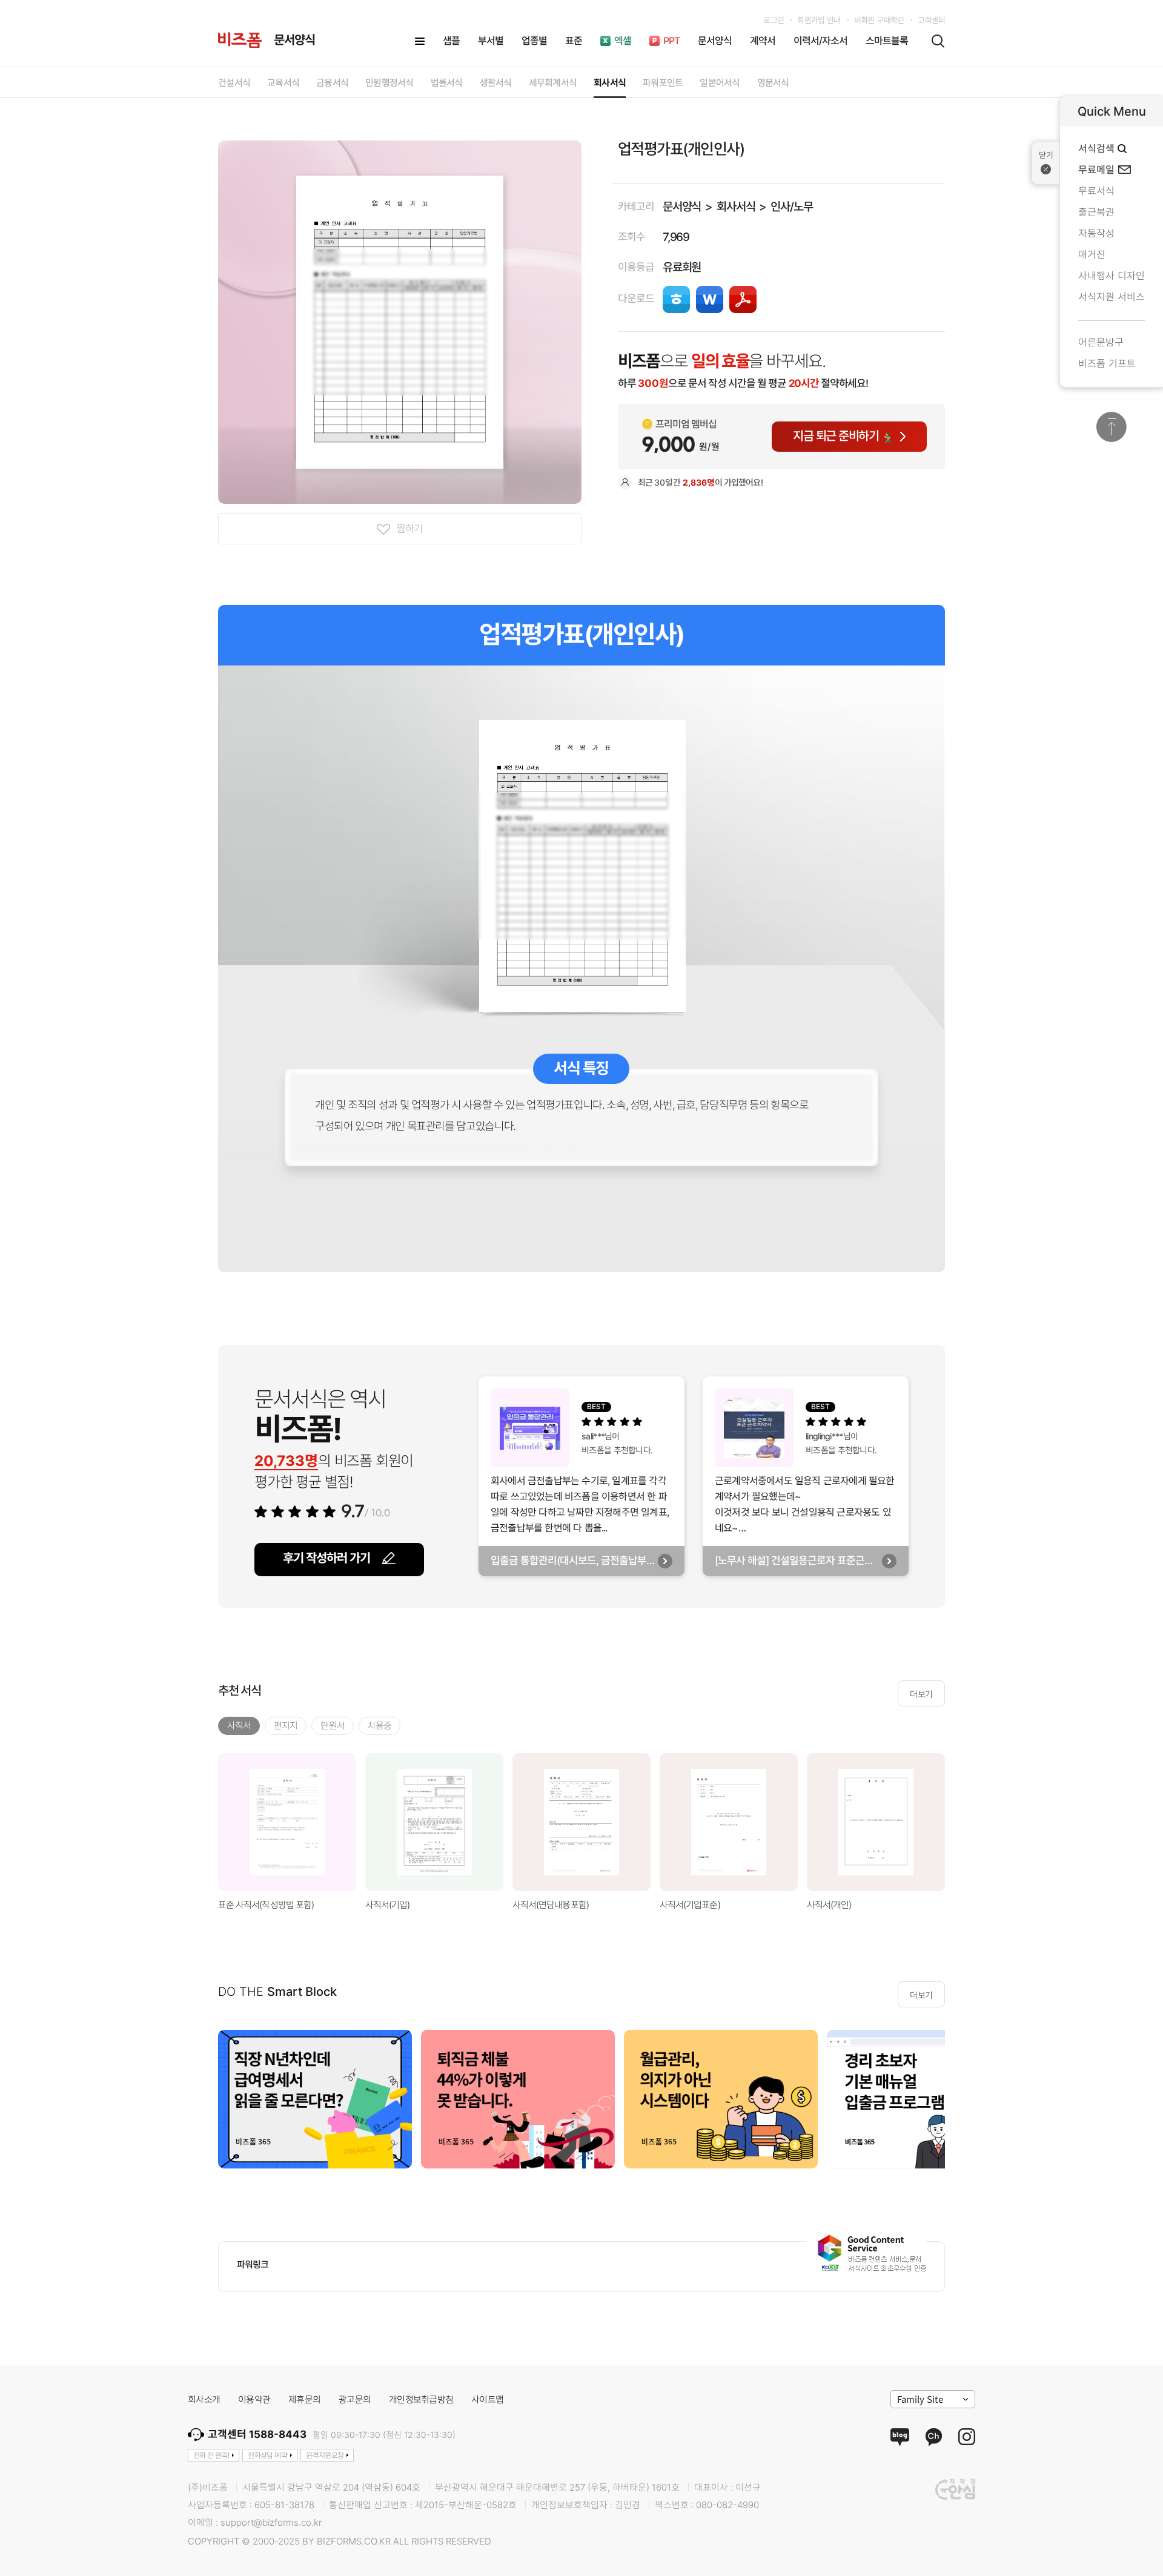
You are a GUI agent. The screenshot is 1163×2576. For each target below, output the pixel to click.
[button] (960, 1822)
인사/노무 (791, 207)
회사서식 (736, 207)
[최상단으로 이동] (1112, 427)
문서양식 (682, 207)
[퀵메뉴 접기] (1046, 163)
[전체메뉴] (420, 41)
